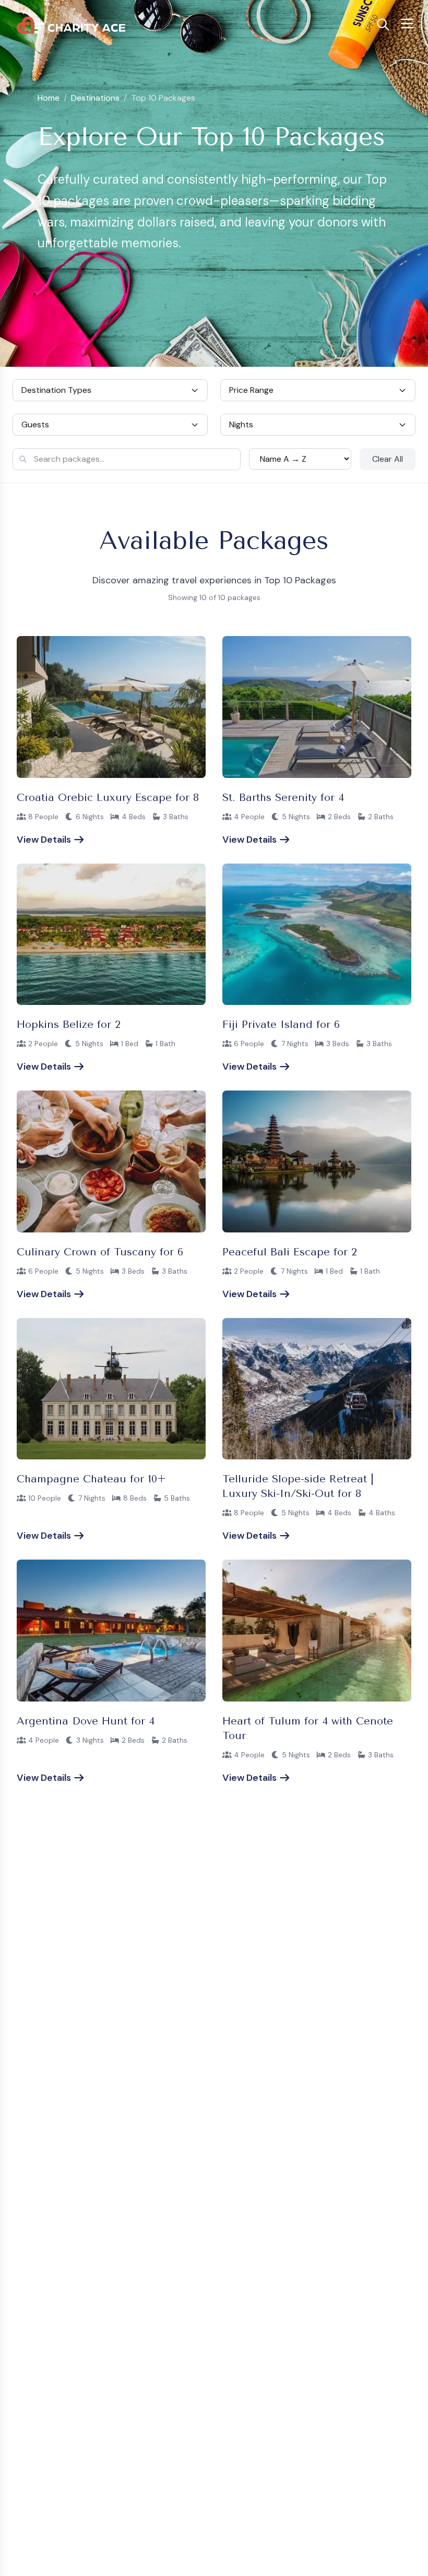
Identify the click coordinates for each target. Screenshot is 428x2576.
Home (49, 98)
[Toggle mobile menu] (407, 23)
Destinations (95, 98)
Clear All (388, 459)
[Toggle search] (383, 25)
